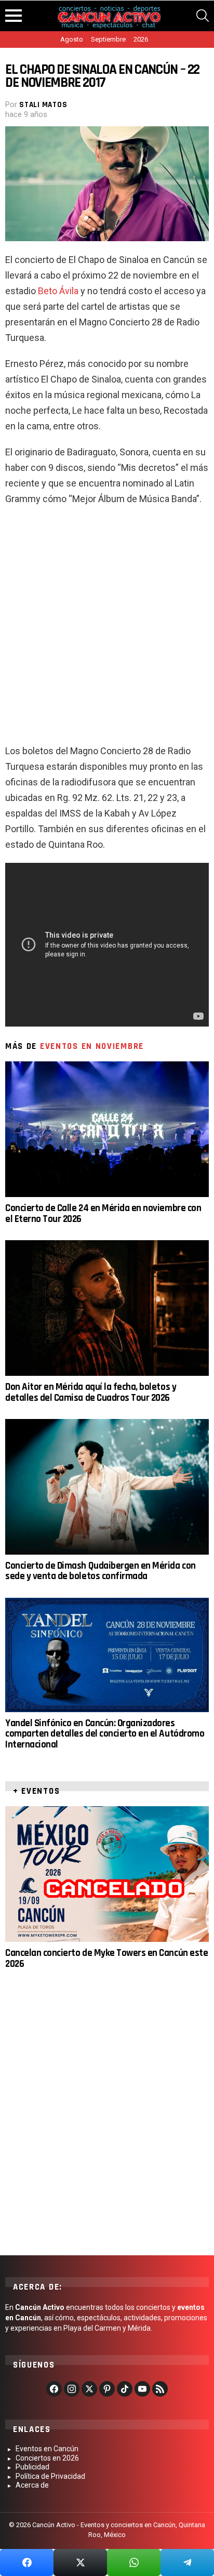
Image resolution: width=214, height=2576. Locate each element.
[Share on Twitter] (80, 2562)
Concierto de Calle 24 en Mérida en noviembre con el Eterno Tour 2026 (103, 1213)
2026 (141, 39)
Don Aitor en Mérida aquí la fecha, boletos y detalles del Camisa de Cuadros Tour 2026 (91, 1392)
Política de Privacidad (50, 2476)
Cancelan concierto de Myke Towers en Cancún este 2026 (106, 1958)
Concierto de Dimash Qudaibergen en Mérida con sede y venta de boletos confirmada (101, 1571)
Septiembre (108, 39)
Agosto (72, 39)
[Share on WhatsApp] (134, 2562)
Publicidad (32, 2467)
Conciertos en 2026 (47, 2458)
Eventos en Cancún (47, 2449)
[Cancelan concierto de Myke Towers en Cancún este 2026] (107, 1874)
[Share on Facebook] (27, 2562)
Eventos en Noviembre (92, 1046)
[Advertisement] (107, 629)
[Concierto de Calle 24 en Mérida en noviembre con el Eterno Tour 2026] (107, 1129)
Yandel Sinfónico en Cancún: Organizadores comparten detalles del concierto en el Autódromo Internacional (105, 1734)
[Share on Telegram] (187, 2562)
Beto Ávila (58, 291)
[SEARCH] (203, 16)
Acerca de (32, 2485)
